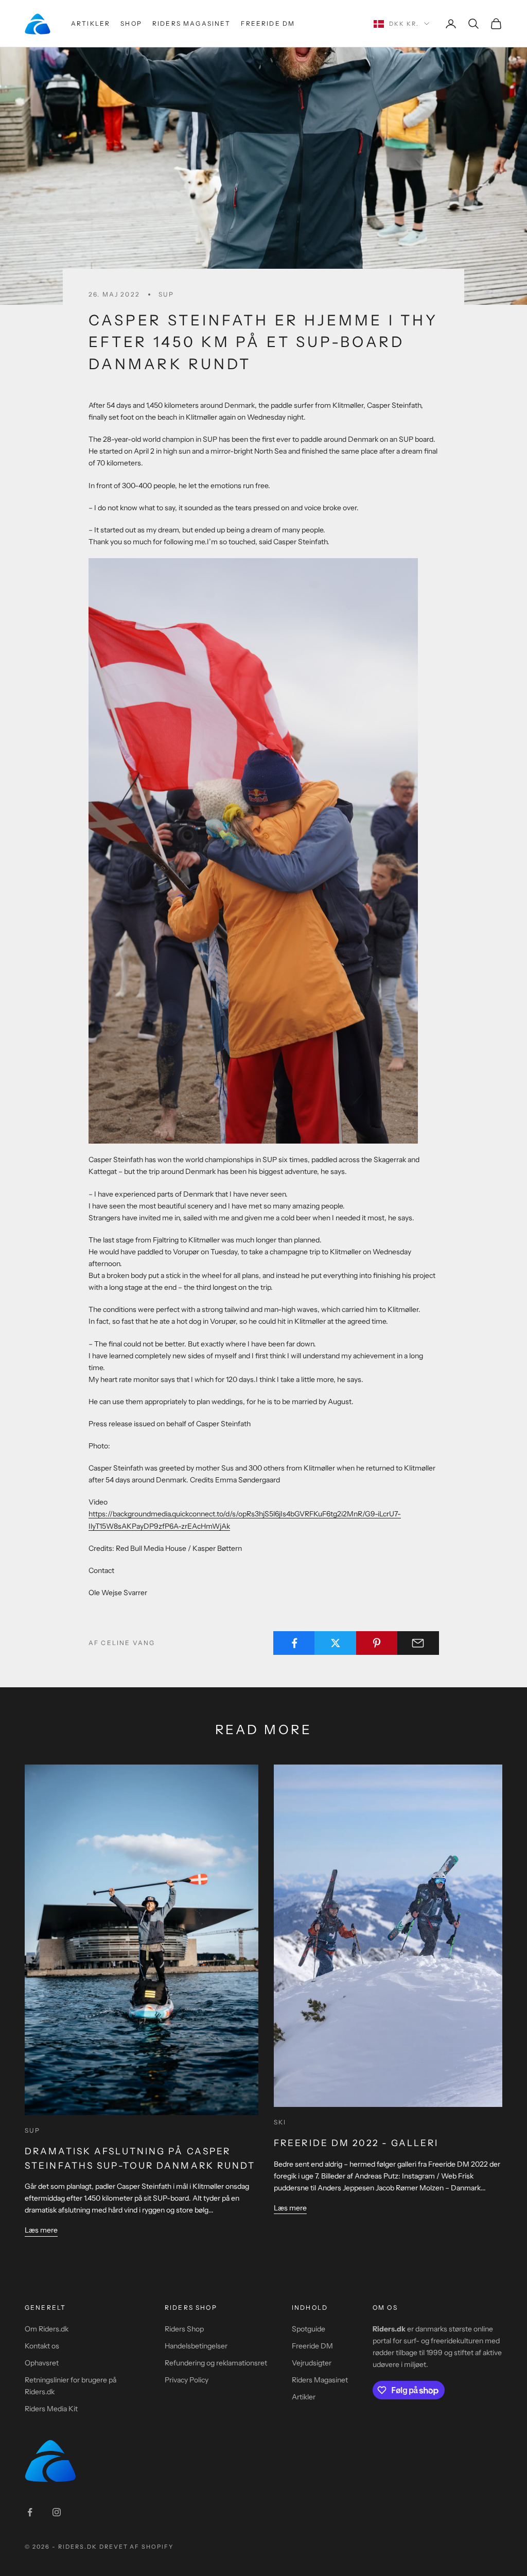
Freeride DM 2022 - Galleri (356, 2143)
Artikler (91, 23)
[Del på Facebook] (294, 1643)
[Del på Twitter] (335, 1643)
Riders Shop (184, 2329)
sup (166, 294)
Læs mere (41, 2230)
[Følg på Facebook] (30, 2512)
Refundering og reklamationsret (216, 2363)
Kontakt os (42, 2346)
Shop (131, 23)
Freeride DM (268, 23)
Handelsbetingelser (196, 2346)
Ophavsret (42, 2363)
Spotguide (309, 2329)
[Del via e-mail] (418, 1643)
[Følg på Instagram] (57, 2512)
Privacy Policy (187, 2380)
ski (280, 2122)
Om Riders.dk (47, 2329)
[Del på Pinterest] (377, 1643)
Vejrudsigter (312, 2363)
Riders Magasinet (192, 23)
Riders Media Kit (51, 2409)
